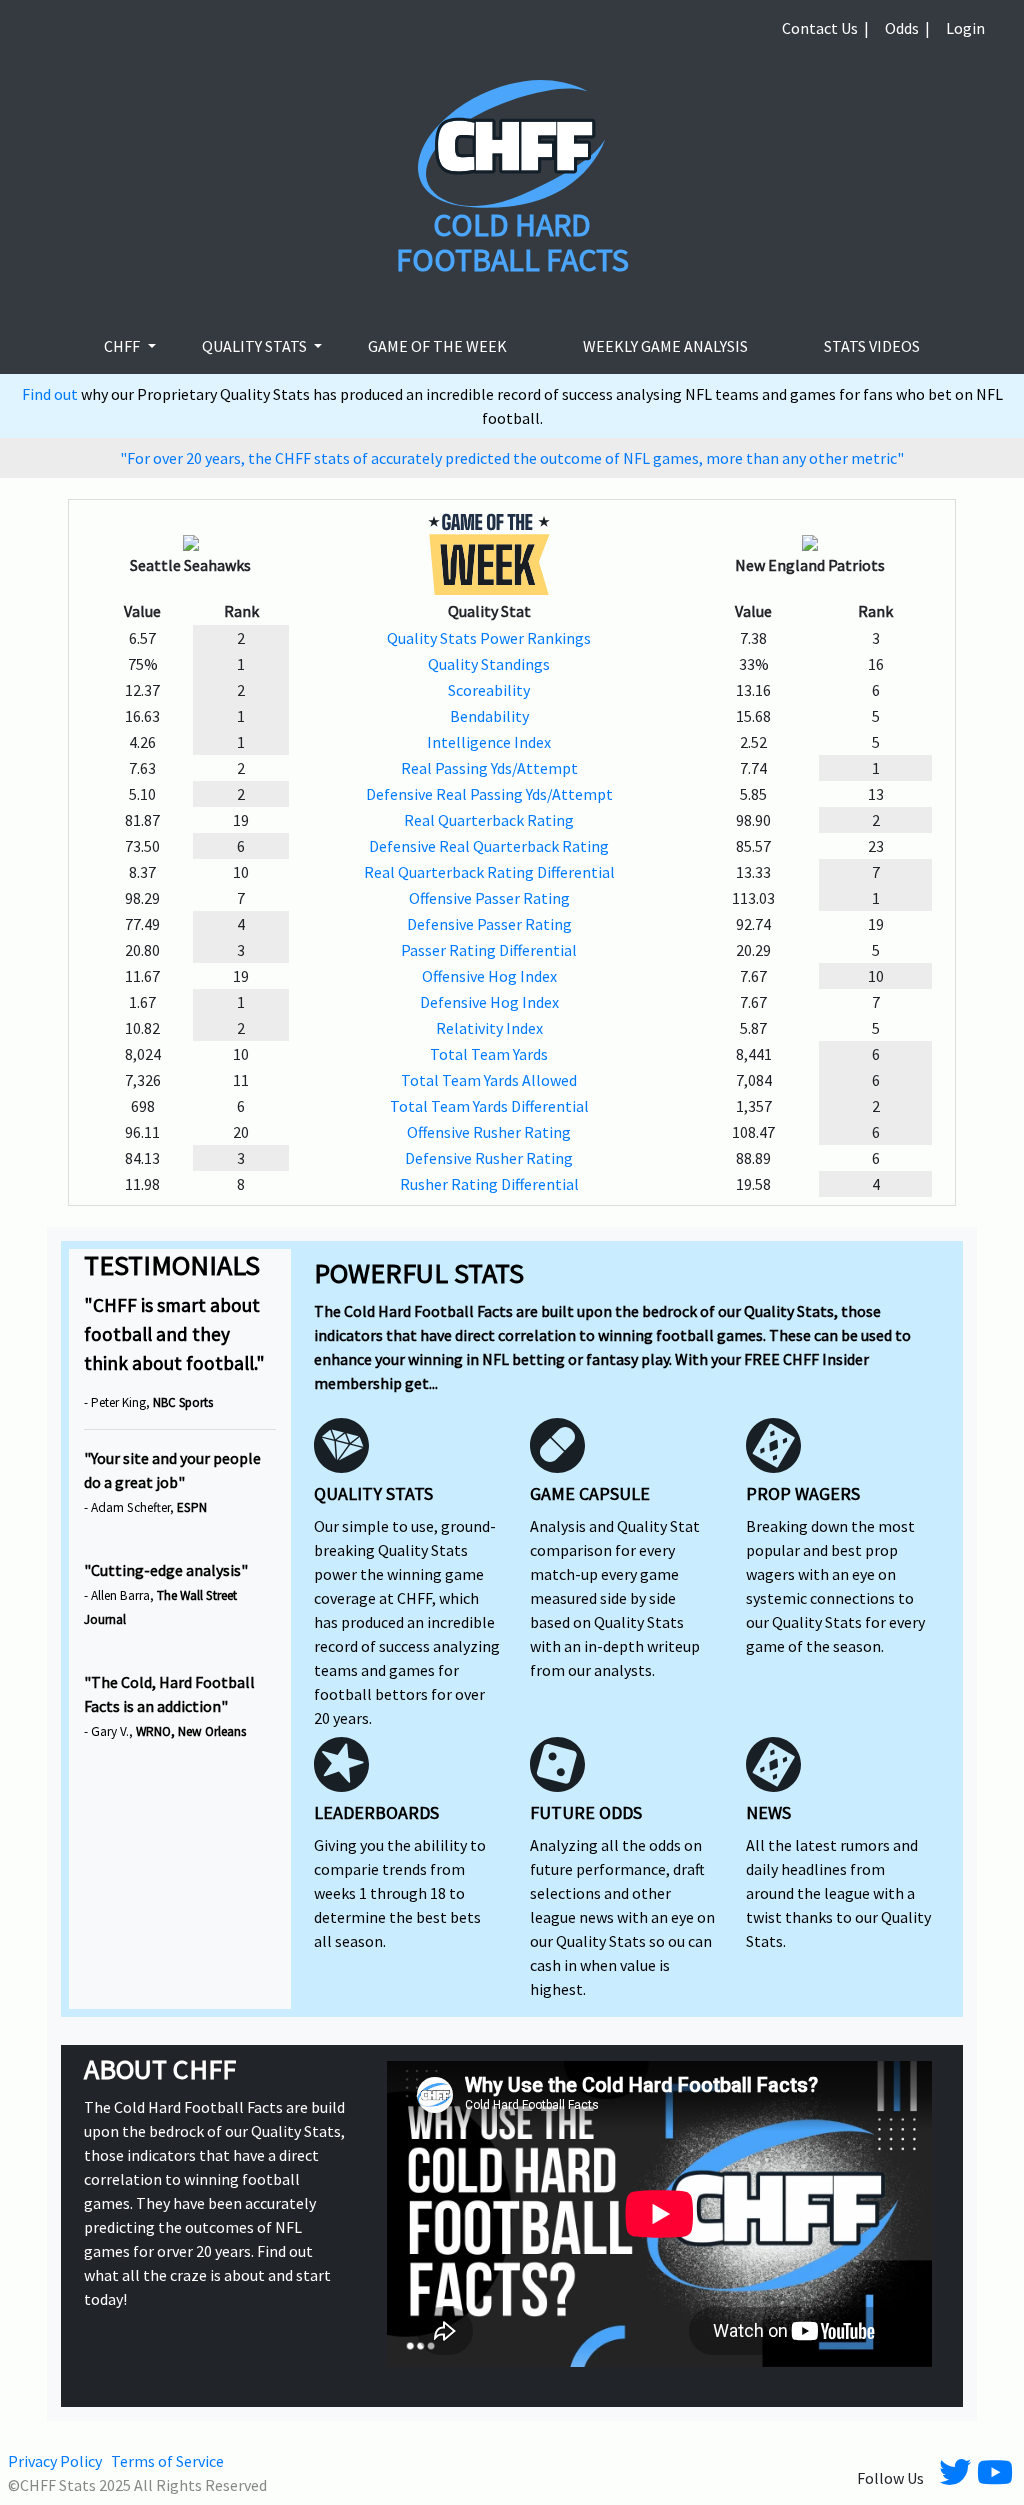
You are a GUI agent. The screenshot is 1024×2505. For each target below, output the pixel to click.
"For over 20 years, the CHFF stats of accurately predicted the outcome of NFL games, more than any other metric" (512, 458)
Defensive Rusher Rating (489, 1158)
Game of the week (437, 346)
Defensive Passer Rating (489, 924)
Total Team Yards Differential (489, 1106)
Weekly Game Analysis (665, 346)
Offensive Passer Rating (489, 898)
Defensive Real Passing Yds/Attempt (489, 794)
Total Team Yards (489, 1054)
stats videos (872, 346)
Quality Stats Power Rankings (489, 638)
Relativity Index (489, 1028)
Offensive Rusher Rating (489, 1132)
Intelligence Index (489, 742)
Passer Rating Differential (489, 950)
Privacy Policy (55, 2461)
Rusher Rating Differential (489, 1184)
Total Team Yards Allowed (489, 1080)
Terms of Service (167, 2461)
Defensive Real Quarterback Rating (489, 846)
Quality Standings (489, 664)
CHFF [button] (123, 346)
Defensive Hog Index (489, 1002)
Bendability (489, 716)
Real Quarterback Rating (489, 820)
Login (965, 28)
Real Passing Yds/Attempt (489, 768)
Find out (51, 394)
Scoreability (489, 690)
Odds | (907, 28)
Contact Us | (825, 28)
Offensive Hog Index (489, 976)
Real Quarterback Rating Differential (489, 872)
